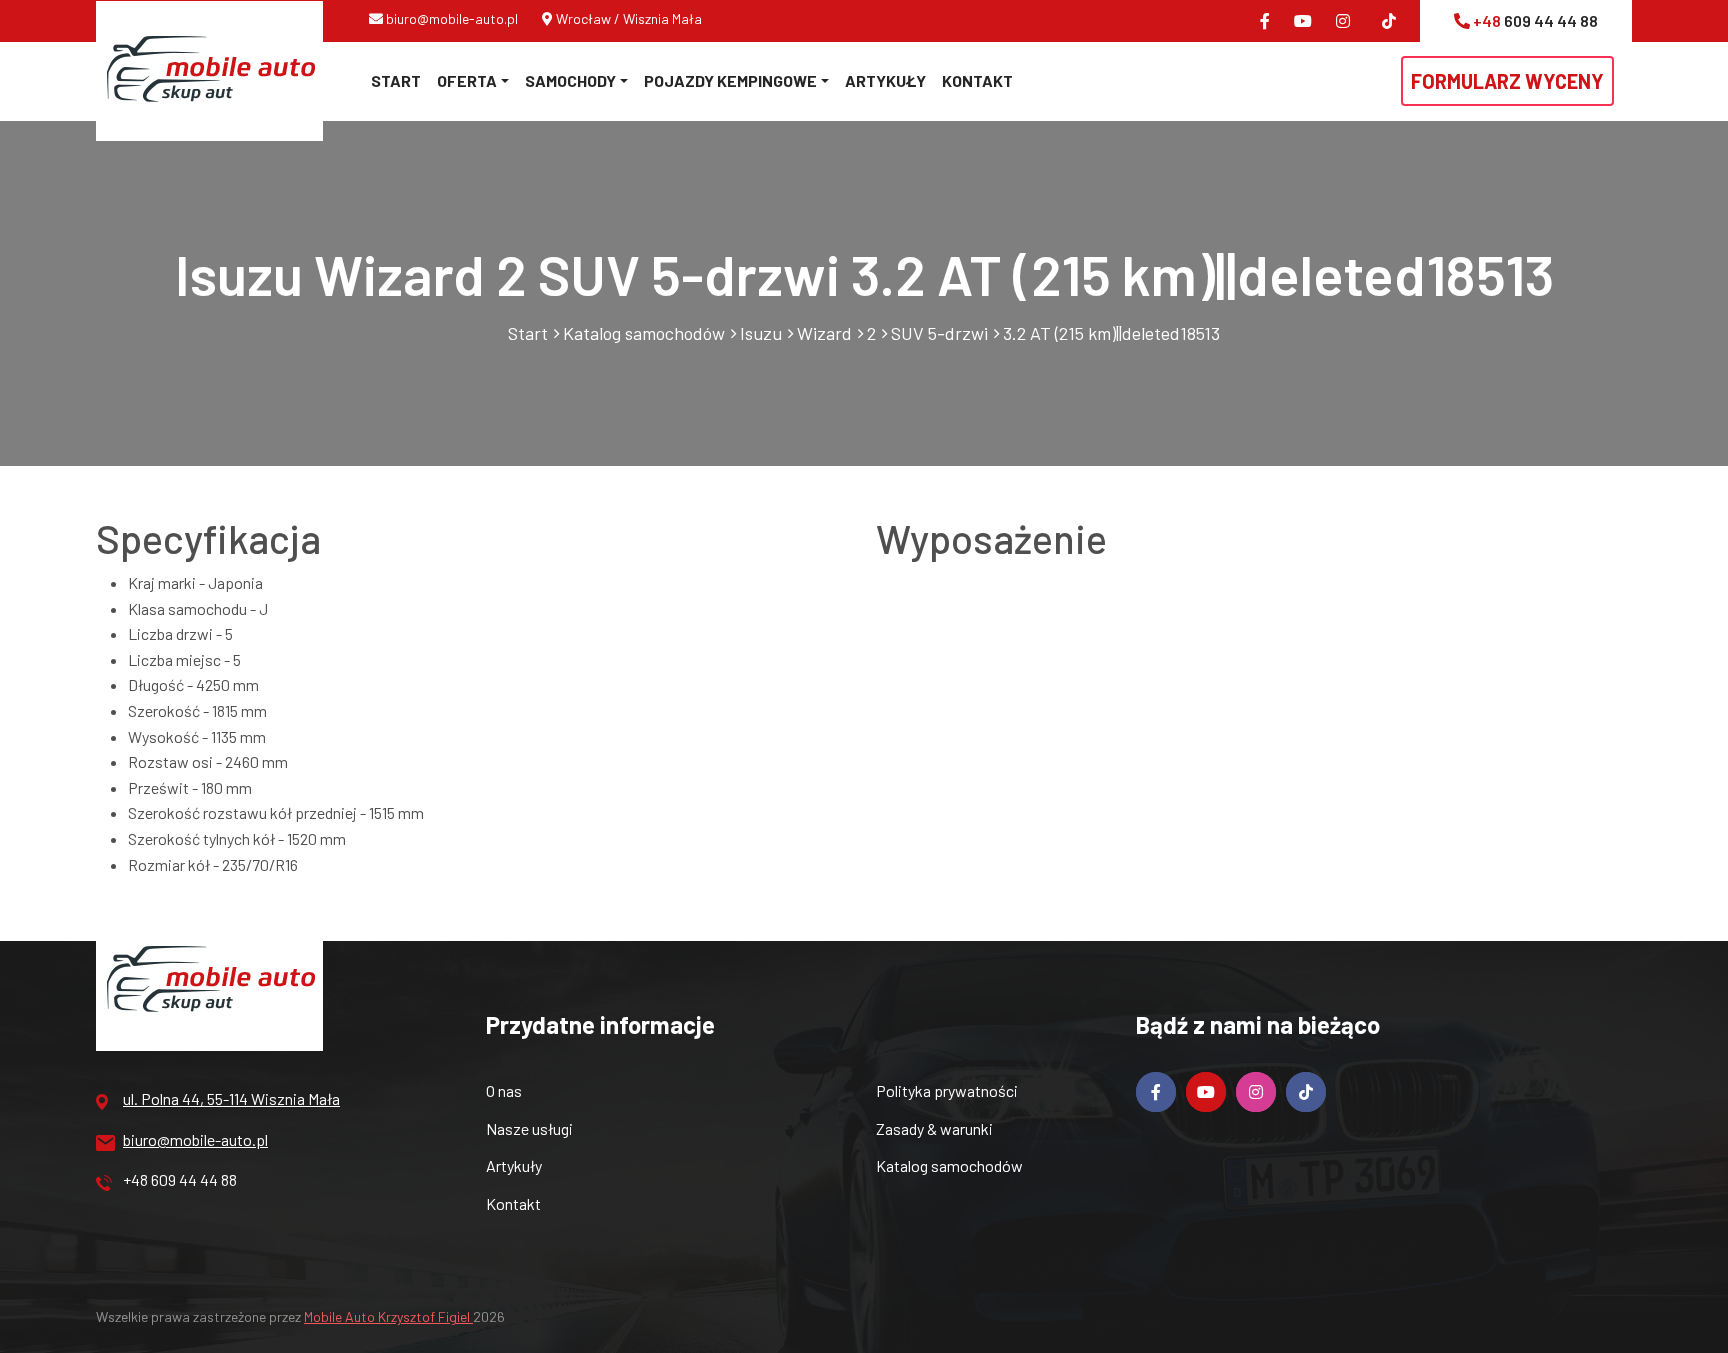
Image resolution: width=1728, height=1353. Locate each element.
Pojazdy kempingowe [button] (730, 80)
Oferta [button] (467, 80)
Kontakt (977, 80)
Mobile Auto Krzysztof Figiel (388, 1316)
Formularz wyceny (1507, 81)
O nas (504, 1090)
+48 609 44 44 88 (180, 1179)
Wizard (824, 333)
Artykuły (885, 80)
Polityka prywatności (947, 1090)
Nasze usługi (529, 1128)
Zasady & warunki (934, 1128)
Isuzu (761, 333)
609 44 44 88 (1535, 20)
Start (396, 80)
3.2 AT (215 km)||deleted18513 (1111, 333)
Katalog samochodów (644, 333)
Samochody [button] (570, 80)
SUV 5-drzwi (939, 333)
